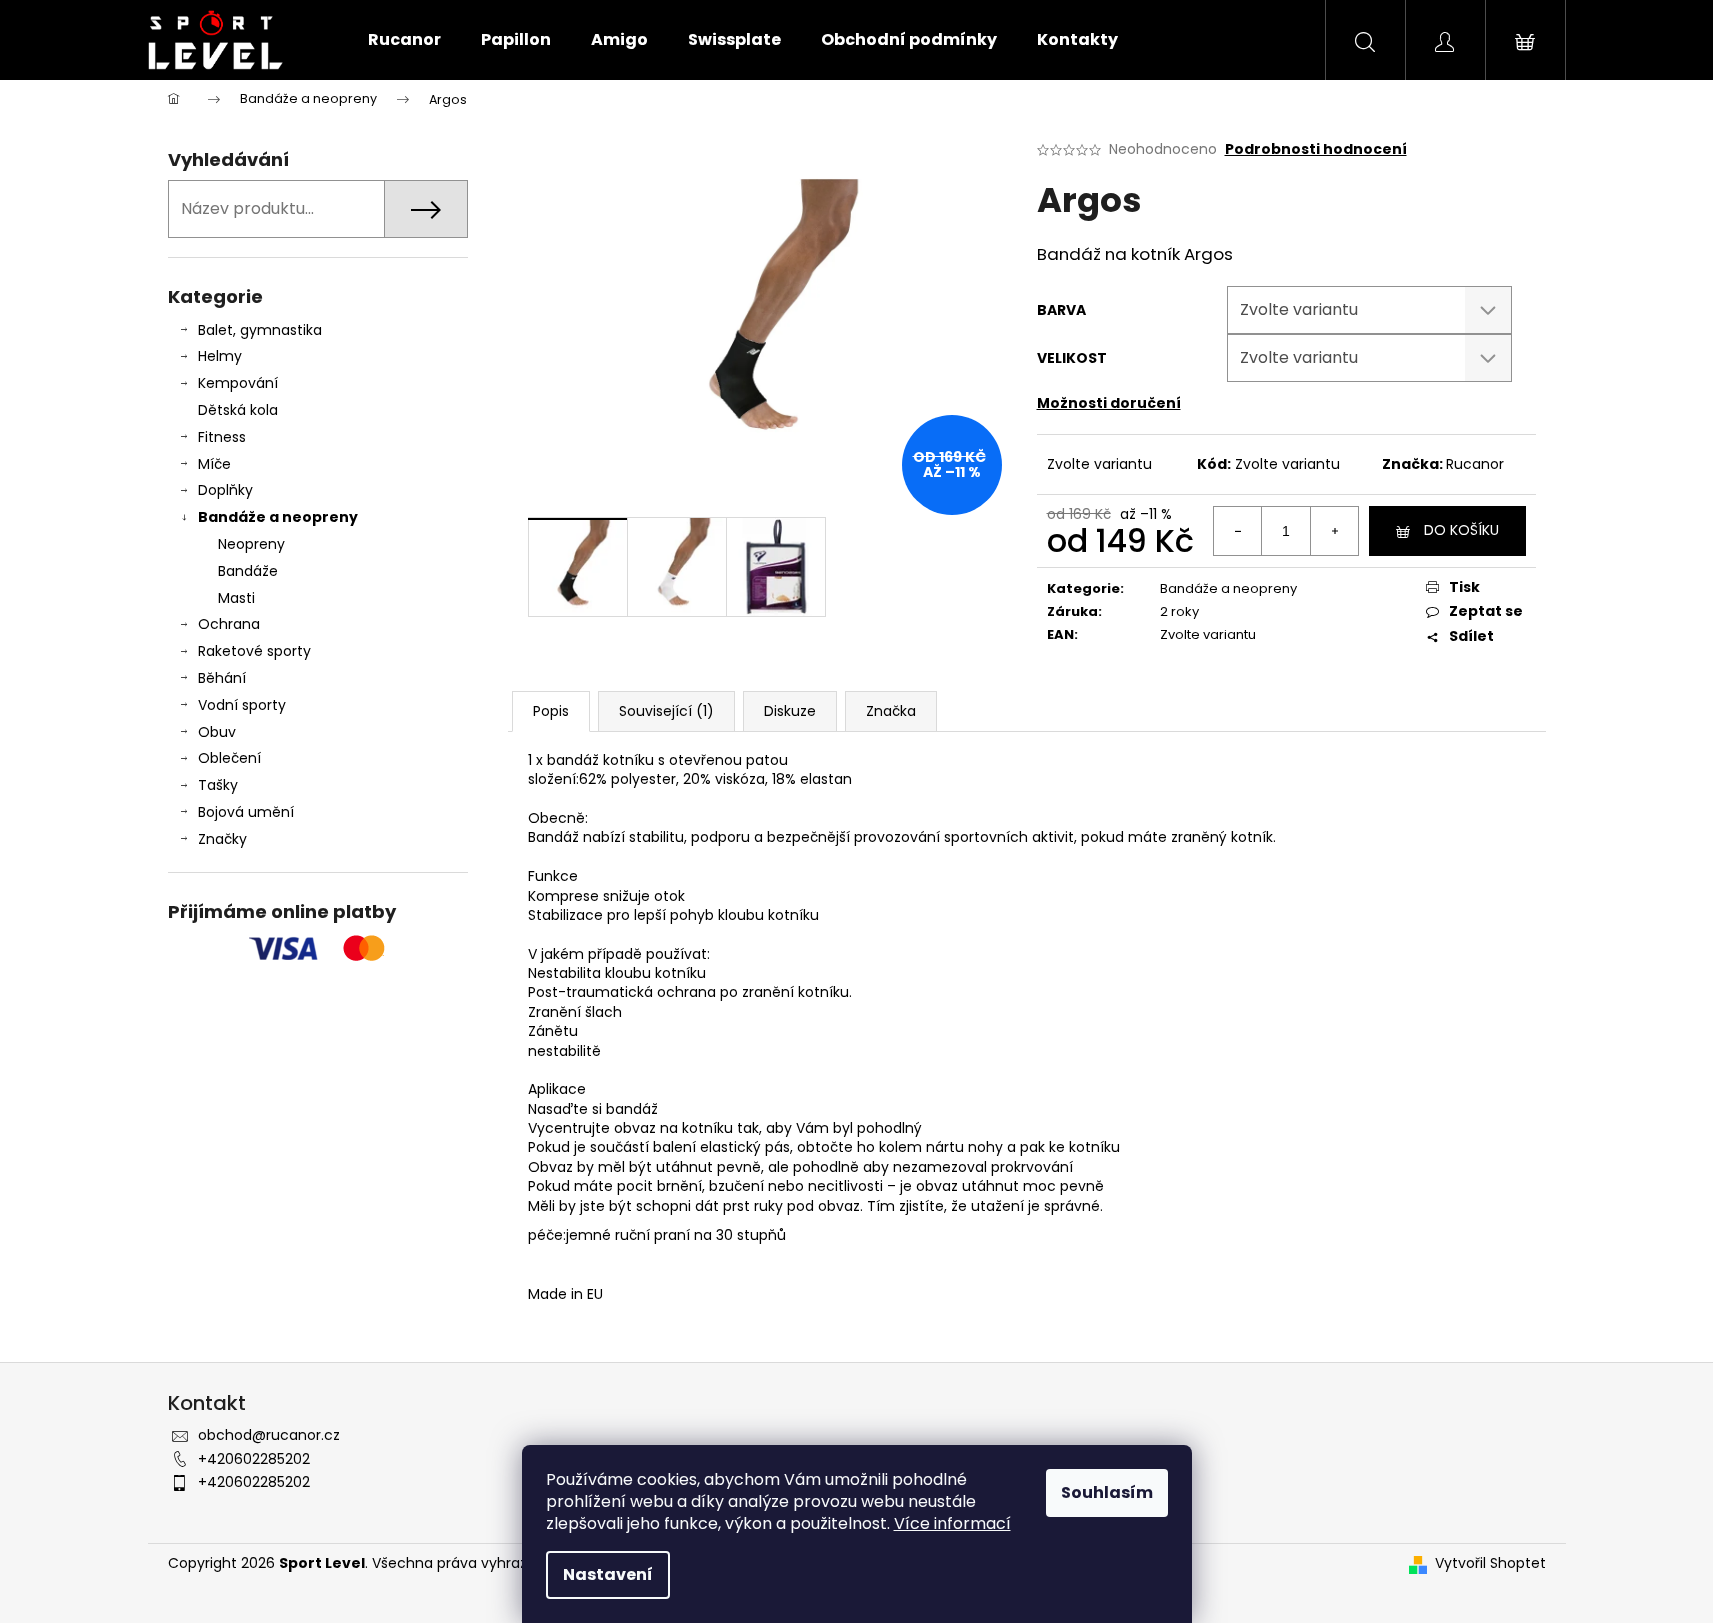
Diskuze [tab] (790, 711)
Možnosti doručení (1109, 403)
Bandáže (248, 571)
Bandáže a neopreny (278, 517)
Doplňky (225, 490)
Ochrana (229, 624)
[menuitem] (404, 40)
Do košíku (1461, 530)
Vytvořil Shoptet (1490, 1563)
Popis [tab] (551, 711)
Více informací (952, 1523)
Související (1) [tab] (666, 711)
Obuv (217, 732)
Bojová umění (246, 812)
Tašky (218, 785)
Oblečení (229, 758)
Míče (214, 464)
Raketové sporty (254, 651)
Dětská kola (238, 410)
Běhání (222, 678)
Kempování (238, 383)
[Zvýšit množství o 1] (1334, 531)
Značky (222, 839)
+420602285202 (254, 1459)
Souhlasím (1107, 1492)
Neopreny (251, 544)
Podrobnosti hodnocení (1316, 149)
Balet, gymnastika (260, 330)
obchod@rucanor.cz (269, 1435)
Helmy (220, 356)
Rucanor (1475, 464)
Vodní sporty (242, 705)
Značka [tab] (891, 711)
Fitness (222, 437)
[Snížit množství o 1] (1238, 531)
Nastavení (608, 1574)
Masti (236, 598)
